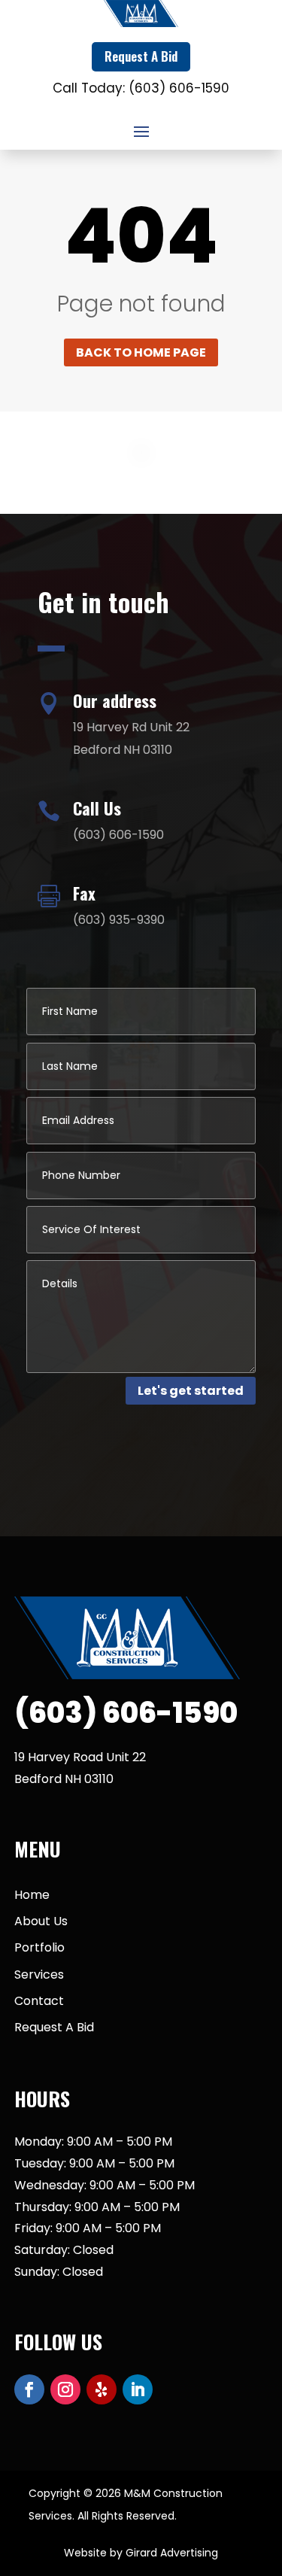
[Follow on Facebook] (29, 2389)
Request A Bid (141, 56)
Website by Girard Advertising (141, 2553)
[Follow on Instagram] (65, 2389)
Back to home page (141, 352)
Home (32, 1895)
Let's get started (191, 1391)
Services (39, 1975)
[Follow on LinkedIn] (138, 2389)
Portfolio (39, 1947)
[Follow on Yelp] (102, 2389)
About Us (41, 1921)
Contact (39, 2001)
